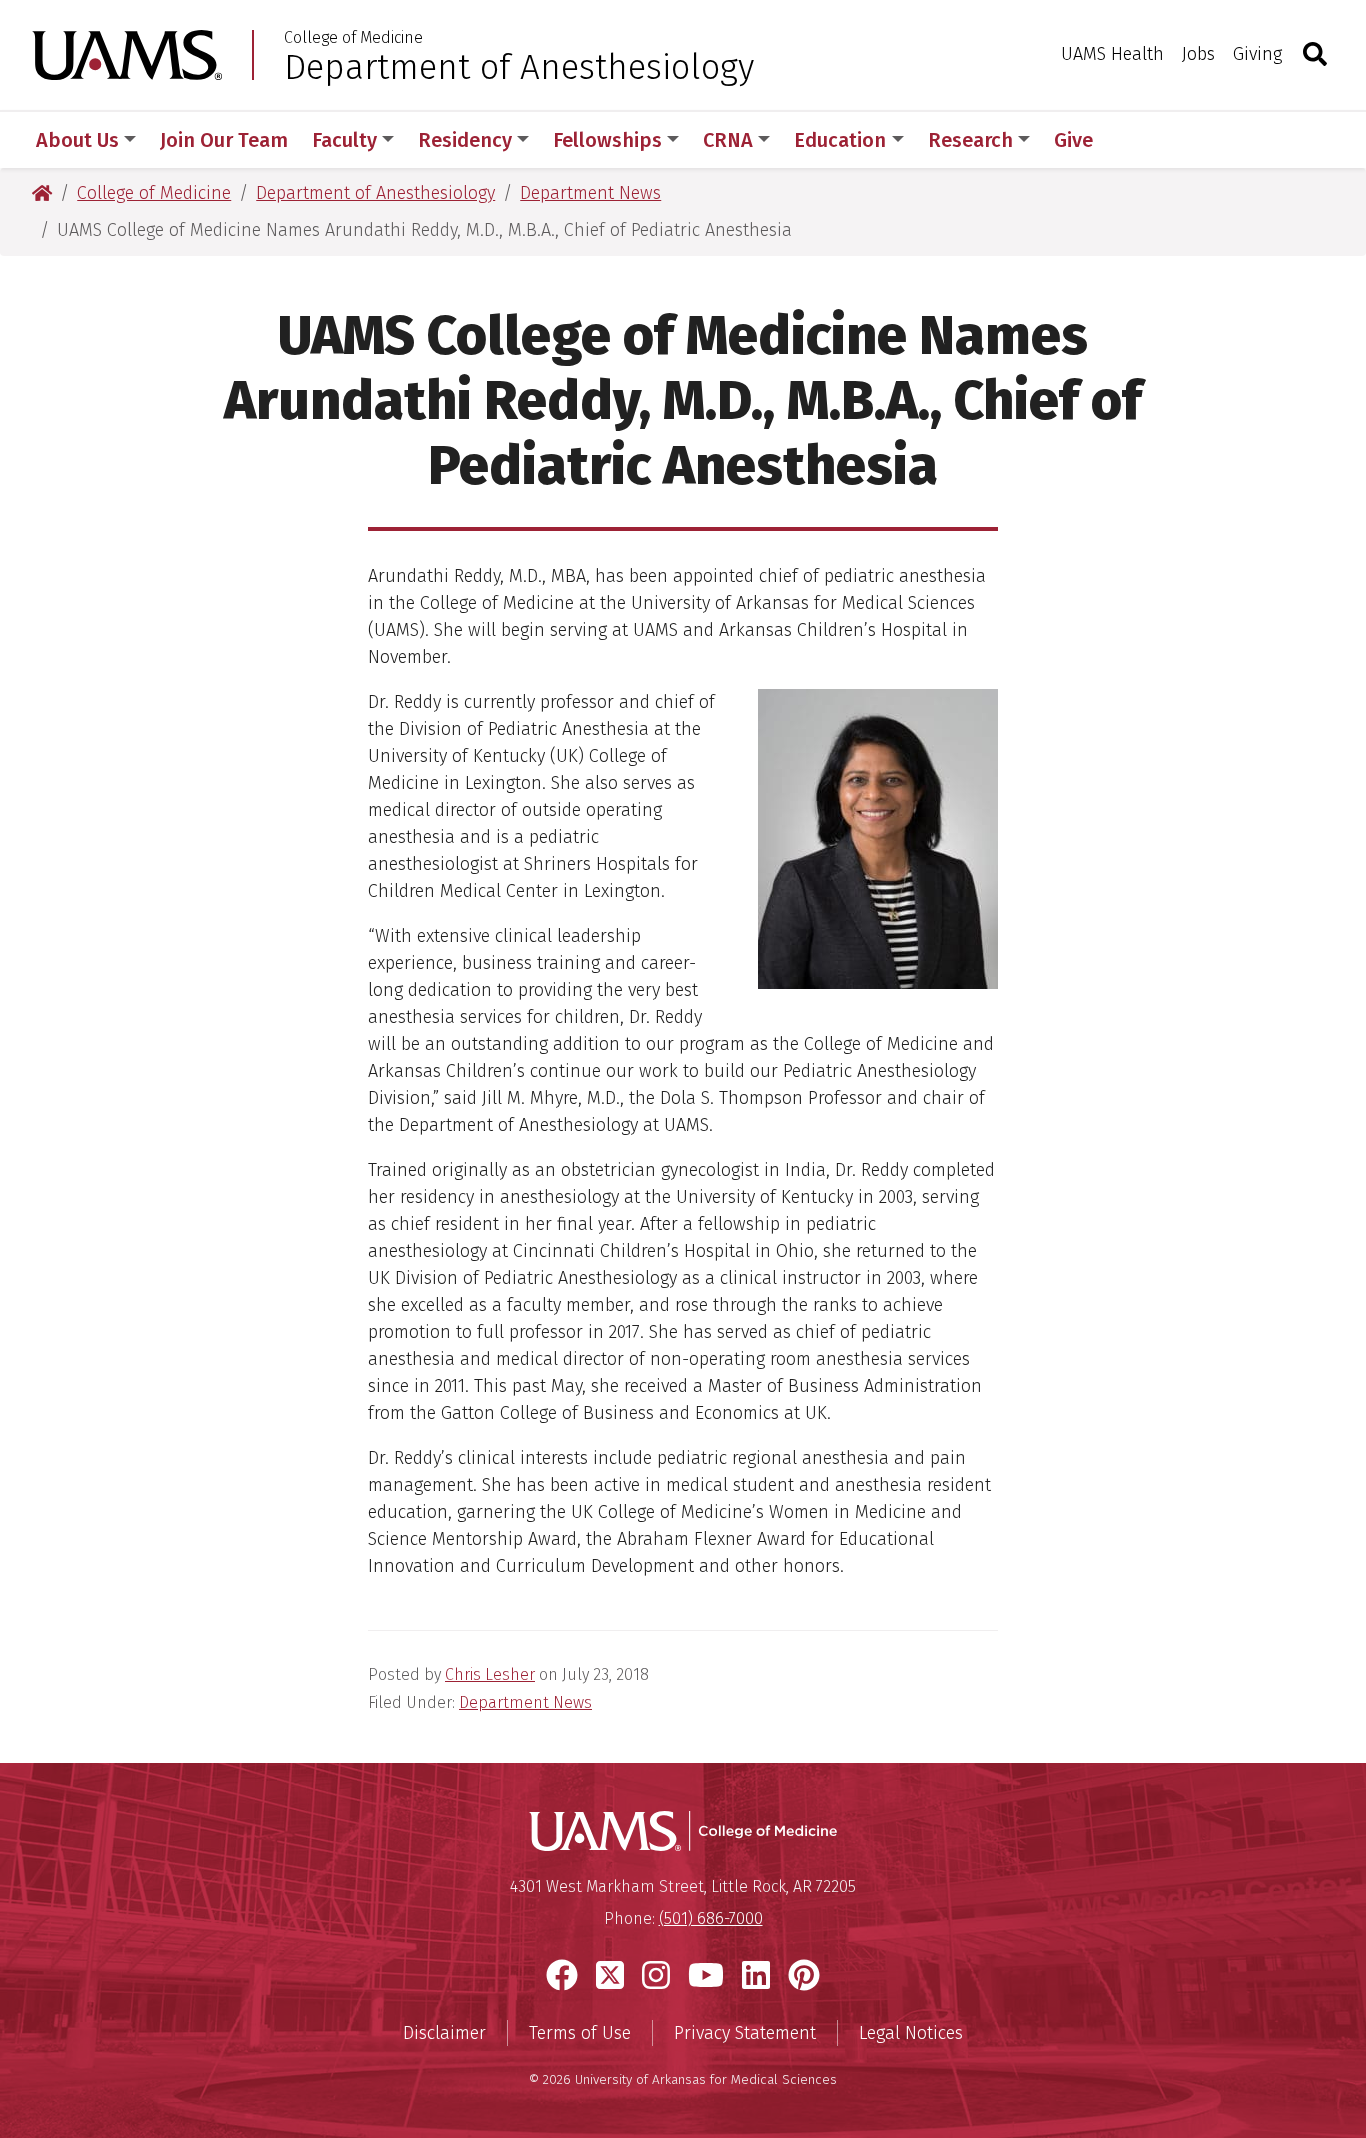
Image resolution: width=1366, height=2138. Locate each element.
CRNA (728, 140)
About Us (77, 140)
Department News (525, 1702)
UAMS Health (1112, 54)
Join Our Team (224, 140)
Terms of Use (580, 2033)
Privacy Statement (745, 2033)
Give (1073, 140)
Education (840, 140)
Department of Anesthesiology (519, 67)
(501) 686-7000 (711, 1918)
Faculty (344, 140)
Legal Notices (911, 2033)
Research (970, 140)
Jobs (1198, 54)
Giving (1257, 54)
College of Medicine (353, 38)
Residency (465, 140)
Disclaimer (444, 2033)
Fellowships (607, 140)
